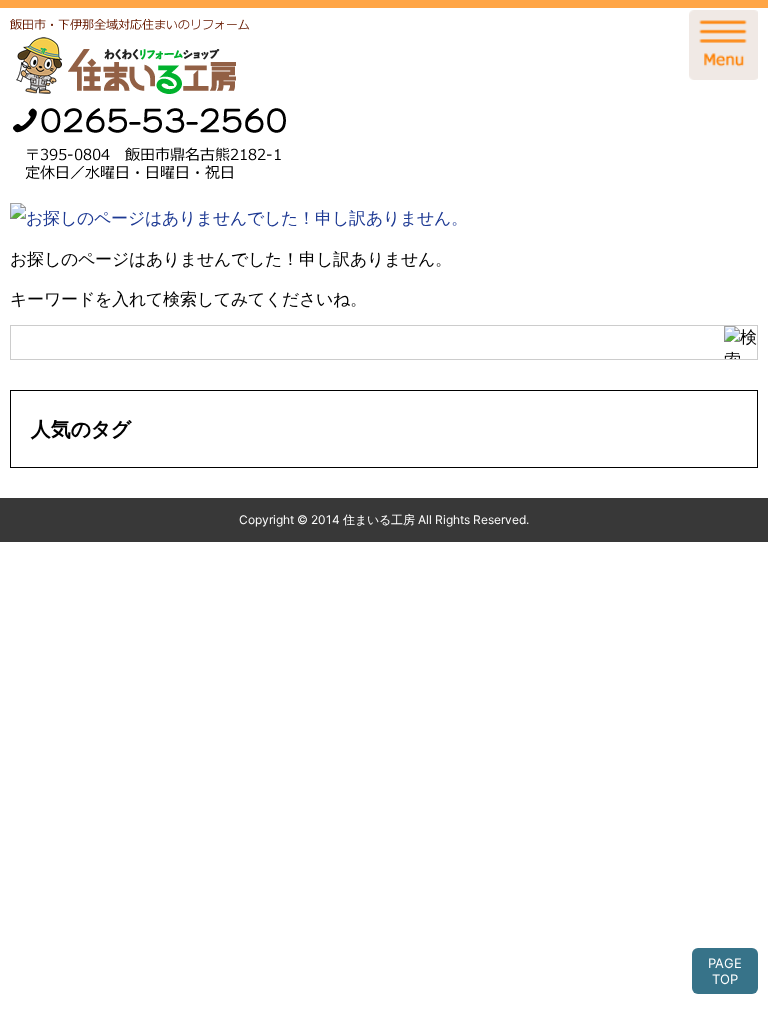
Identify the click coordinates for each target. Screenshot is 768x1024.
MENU (723, 45)
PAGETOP (725, 971)
